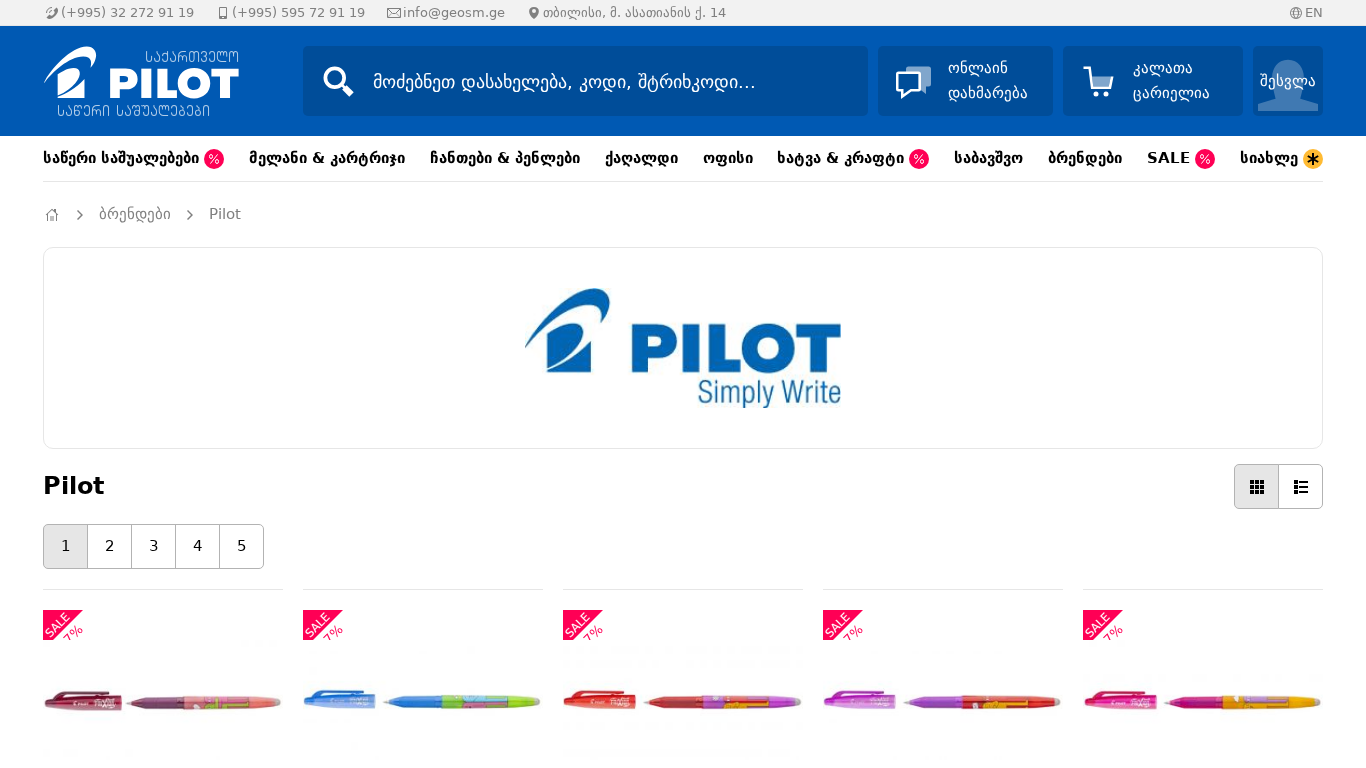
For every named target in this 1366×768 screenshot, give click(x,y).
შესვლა (1288, 81)
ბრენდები (1085, 158)
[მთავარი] (52, 214)
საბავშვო (988, 158)
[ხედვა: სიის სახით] (1300, 486)
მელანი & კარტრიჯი (327, 158)
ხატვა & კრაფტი (843, 158)
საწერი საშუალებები (123, 158)
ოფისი (728, 158)
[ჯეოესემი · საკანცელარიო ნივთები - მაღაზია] (153, 81)
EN (1314, 12)
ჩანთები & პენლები (505, 158)
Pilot (225, 214)
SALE (1171, 158)
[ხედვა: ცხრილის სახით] (1256, 486)
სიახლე (1271, 158)
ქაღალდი (641, 158)
